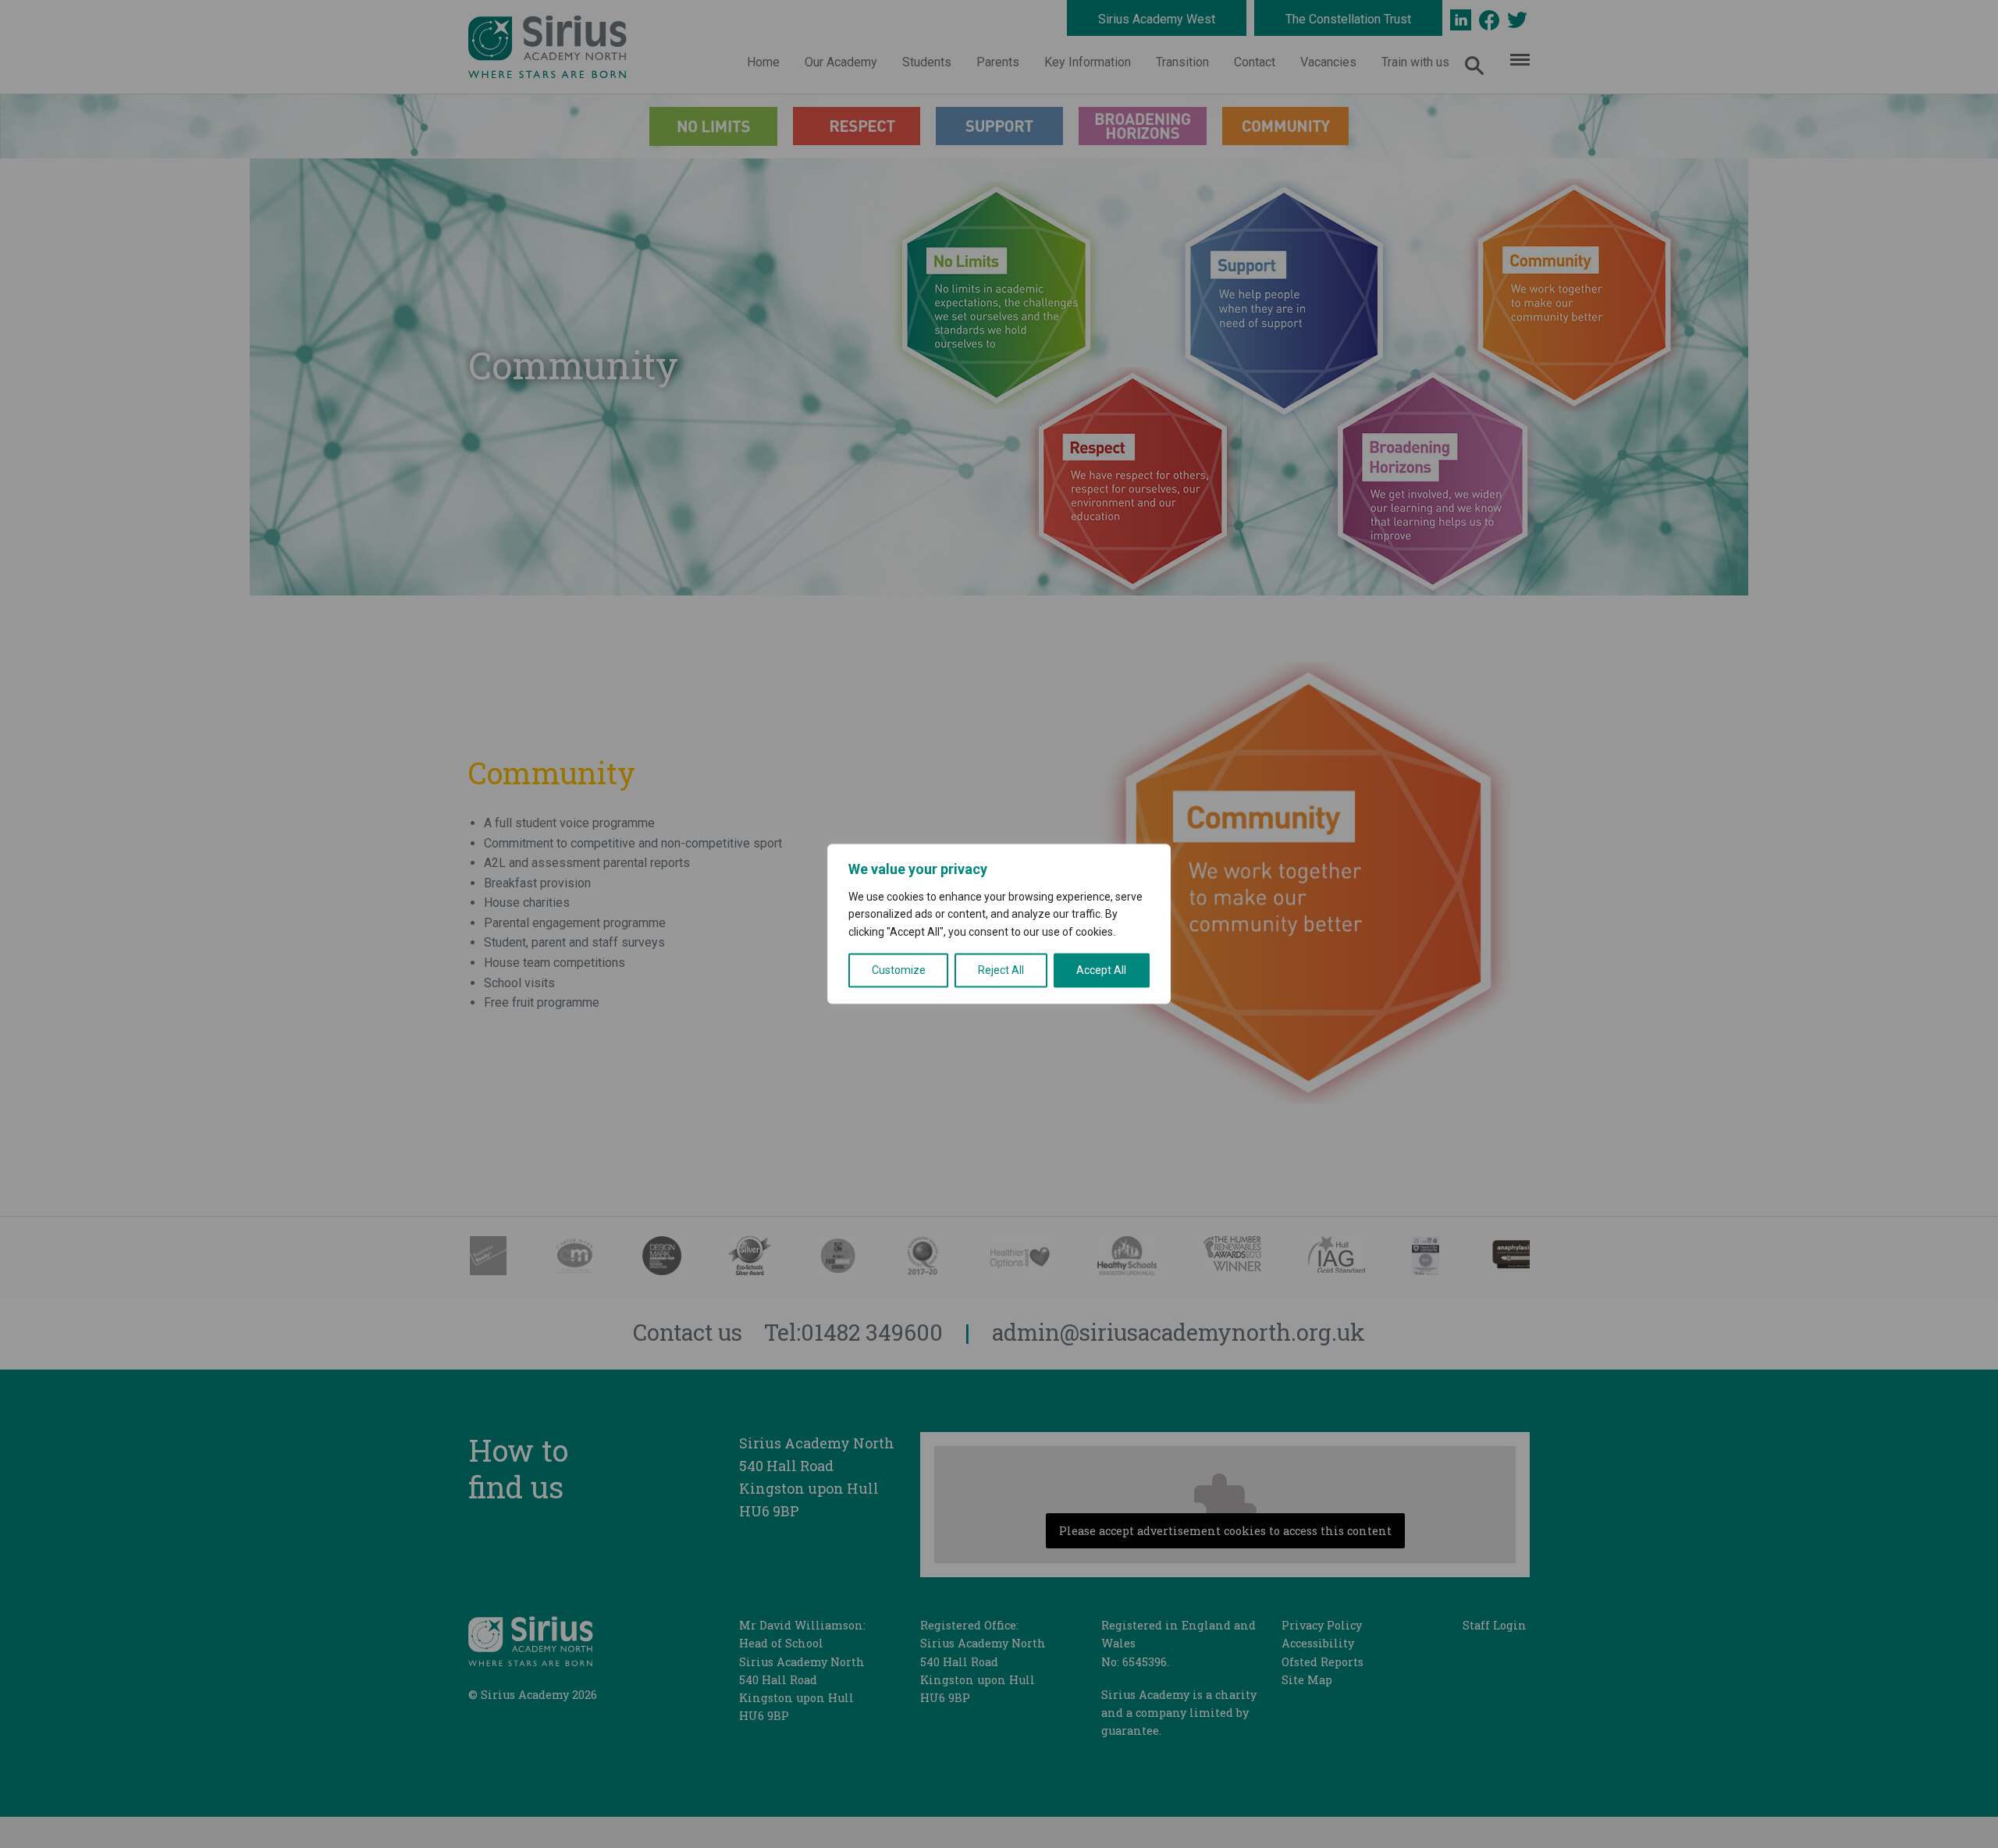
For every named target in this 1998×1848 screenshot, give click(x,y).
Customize (899, 971)
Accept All (1101, 971)
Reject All (1001, 971)
